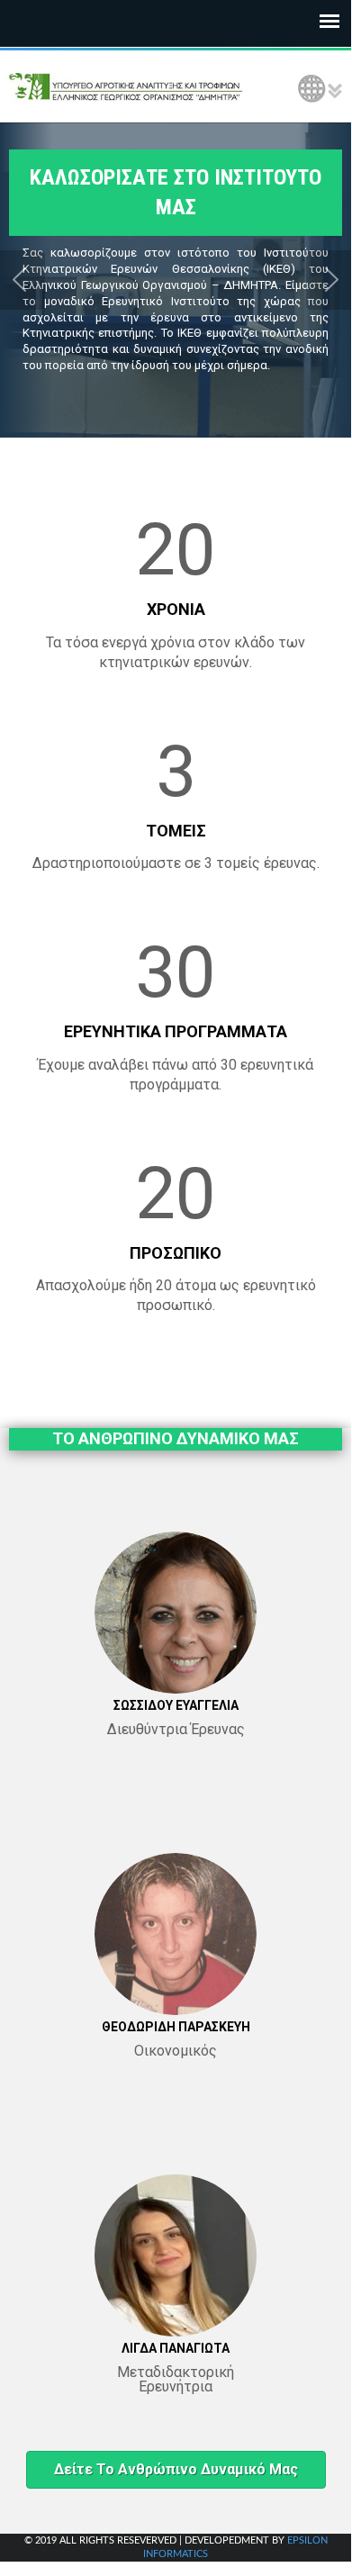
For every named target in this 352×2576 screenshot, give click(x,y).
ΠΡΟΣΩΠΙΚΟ (176, 1253)
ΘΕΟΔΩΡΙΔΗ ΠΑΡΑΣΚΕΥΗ (176, 2027)
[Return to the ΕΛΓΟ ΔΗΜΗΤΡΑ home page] (126, 86)
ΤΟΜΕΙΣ (176, 831)
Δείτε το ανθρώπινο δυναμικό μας (176, 2469)
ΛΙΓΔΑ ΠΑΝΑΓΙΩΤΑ (176, 2348)
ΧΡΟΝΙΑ (176, 609)
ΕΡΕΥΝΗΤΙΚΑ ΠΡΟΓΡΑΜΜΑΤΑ (176, 1031)
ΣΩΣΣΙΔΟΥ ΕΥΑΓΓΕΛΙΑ (176, 1705)
